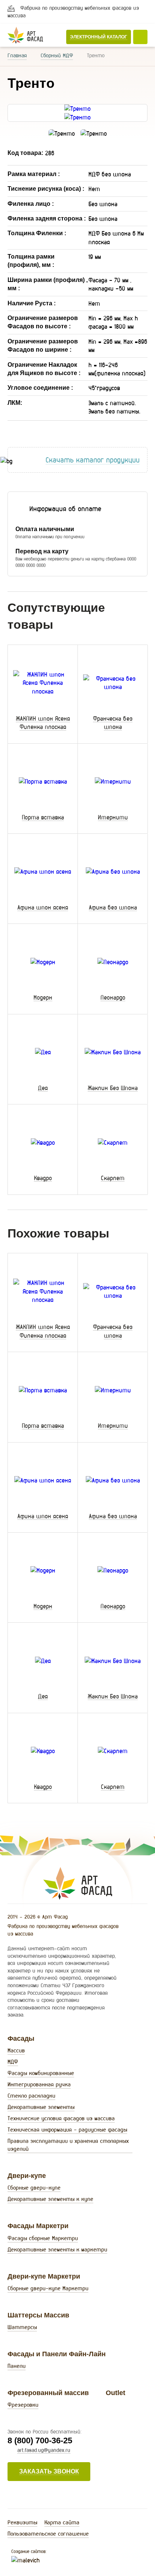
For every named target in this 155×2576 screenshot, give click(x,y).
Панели (17, 2366)
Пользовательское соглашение (48, 2534)
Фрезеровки (23, 2405)
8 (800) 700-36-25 (40, 2440)
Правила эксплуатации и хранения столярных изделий (68, 2145)
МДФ (13, 2062)
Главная (17, 55)
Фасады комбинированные (41, 2073)
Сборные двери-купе (34, 2188)
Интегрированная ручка (39, 2084)
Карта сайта (62, 2522)
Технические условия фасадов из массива (61, 2118)
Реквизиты (22, 2522)
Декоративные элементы (41, 2107)
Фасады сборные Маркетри (43, 2238)
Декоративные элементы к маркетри (57, 2249)
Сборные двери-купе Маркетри (48, 2288)
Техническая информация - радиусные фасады (67, 2130)
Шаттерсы (22, 2327)
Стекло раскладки (31, 2096)
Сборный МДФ (57, 55)
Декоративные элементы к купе (50, 2199)
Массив (16, 2050)
